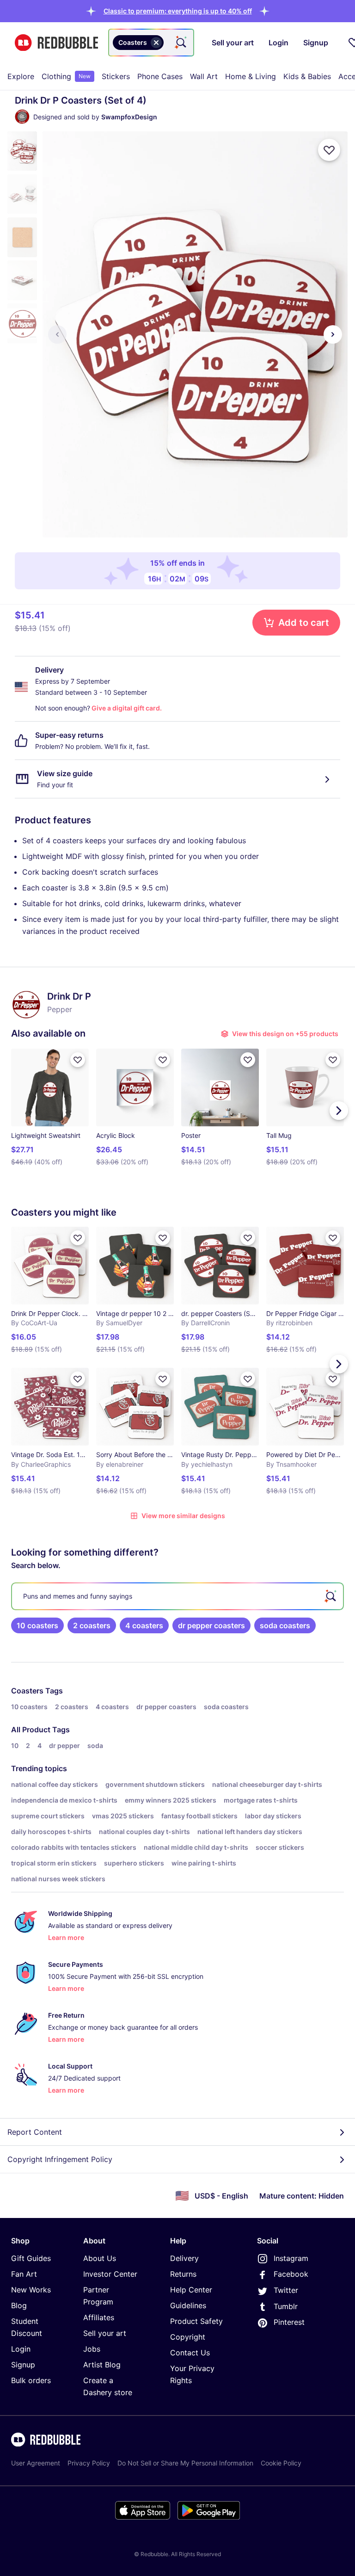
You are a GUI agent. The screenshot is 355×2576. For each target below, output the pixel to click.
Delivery (184, 2258)
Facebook (291, 2274)
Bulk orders (31, 2380)
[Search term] (180, 43)
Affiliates (99, 2317)
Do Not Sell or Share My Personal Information (185, 2463)
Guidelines (188, 2305)
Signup (23, 2365)
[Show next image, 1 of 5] (333, 334)
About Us (100, 2258)
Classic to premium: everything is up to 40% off (178, 11)
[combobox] (151, 43)
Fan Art (24, 2274)
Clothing (66, 76)
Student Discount (27, 2327)
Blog (19, 2305)
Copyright (188, 2337)
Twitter (286, 2290)
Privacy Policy (89, 2463)
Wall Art (204, 76)
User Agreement (36, 2463)
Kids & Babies (307, 76)
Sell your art (105, 2333)
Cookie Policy (281, 2463)
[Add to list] (329, 150)
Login (21, 2349)
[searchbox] (177, 1596)
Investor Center (110, 2274)
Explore (21, 76)
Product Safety (196, 2321)
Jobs (92, 2349)
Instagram (291, 2258)
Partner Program (98, 2296)
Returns (183, 2274)
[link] (37, 1625)
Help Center (191, 2290)
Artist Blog (102, 2365)
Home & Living (251, 76)
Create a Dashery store (108, 2386)
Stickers (116, 76)
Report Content (35, 2132)
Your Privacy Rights (192, 2374)
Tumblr (286, 2306)
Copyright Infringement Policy (60, 2159)
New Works (31, 2290)
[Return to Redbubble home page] (56, 43)
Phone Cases (160, 76)
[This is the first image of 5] (57, 334)
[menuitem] (21, 76)
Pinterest (289, 2322)
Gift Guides (31, 2258)
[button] (178, 11)
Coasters (27, 1691)
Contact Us (190, 2353)
